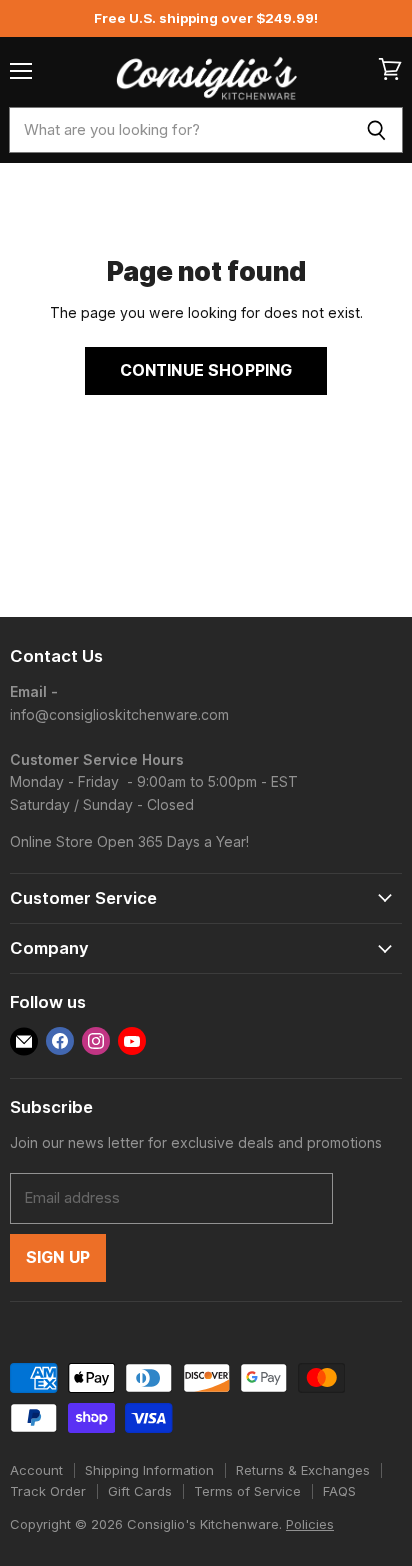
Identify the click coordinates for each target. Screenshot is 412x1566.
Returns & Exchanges (303, 1470)
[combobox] (179, 130)
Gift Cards (140, 1491)
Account (36, 1470)
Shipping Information (149, 1470)
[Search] (376, 130)
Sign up (58, 1257)
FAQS (339, 1491)
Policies (310, 1524)
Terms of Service (247, 1491)
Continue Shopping (206, 370)
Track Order (48, 1491)
